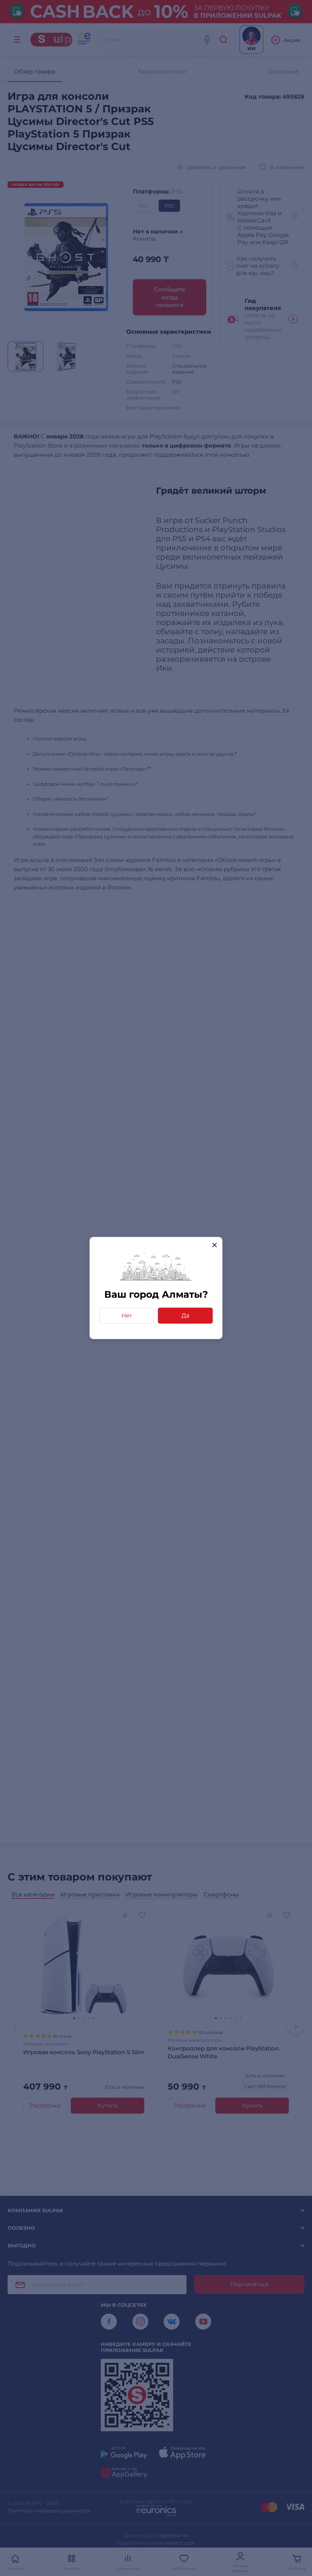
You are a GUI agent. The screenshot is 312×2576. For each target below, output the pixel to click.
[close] (214, 1245)
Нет (127, 1315)
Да (185, 1315)
